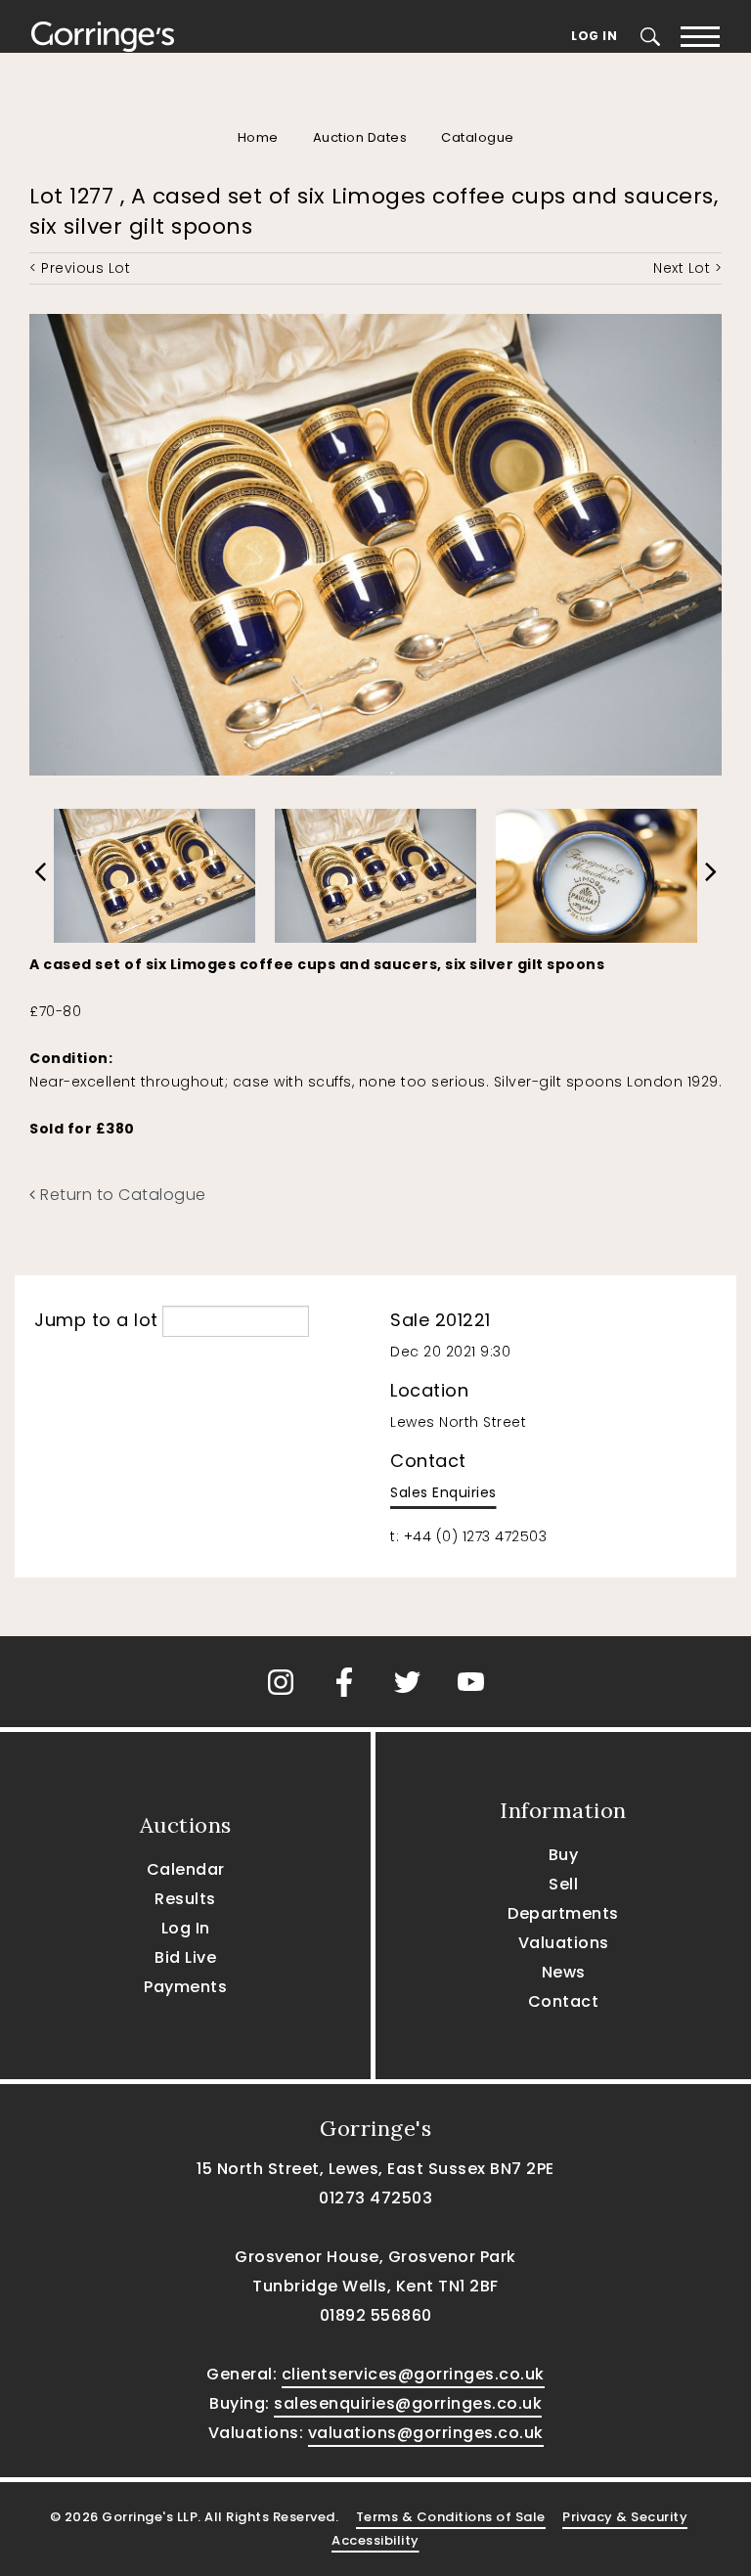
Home (258, 137)
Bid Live (185, 1957)
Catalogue (478, 137)
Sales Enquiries (443, 1492)
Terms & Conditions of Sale (451, 2517)
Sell (563, 1884)
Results (185, 1899)
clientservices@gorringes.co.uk (413, 2374)
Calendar (186, 1869)
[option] (155, 871)
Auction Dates (360, 137)
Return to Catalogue (121, 1195)
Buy (564, 1855)
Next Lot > (687, 268)
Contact (564, 2001)
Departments (563, 1913)
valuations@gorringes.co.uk (426, 2433)
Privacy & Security (625, 2517)
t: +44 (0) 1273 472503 (468, 1536)
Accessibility (375, 2540)
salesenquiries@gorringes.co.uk (408, 2403)
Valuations (564, 1943)
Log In (594, 36)
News (564, 1972)
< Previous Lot (80, 268)
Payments (185, 1987)
